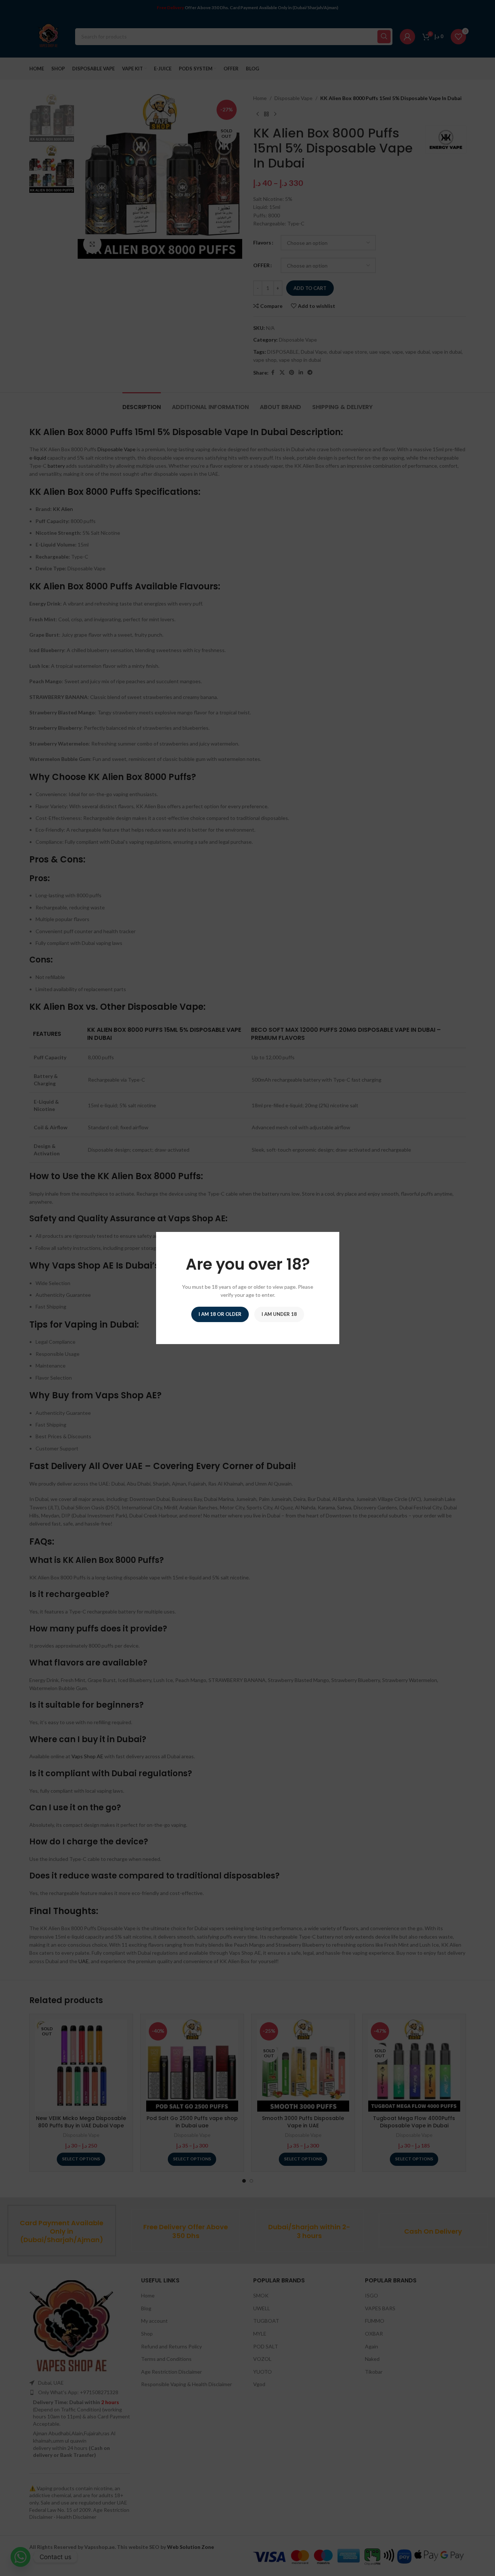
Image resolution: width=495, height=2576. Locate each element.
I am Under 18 (279, 1314)
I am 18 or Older (220, 1314)
